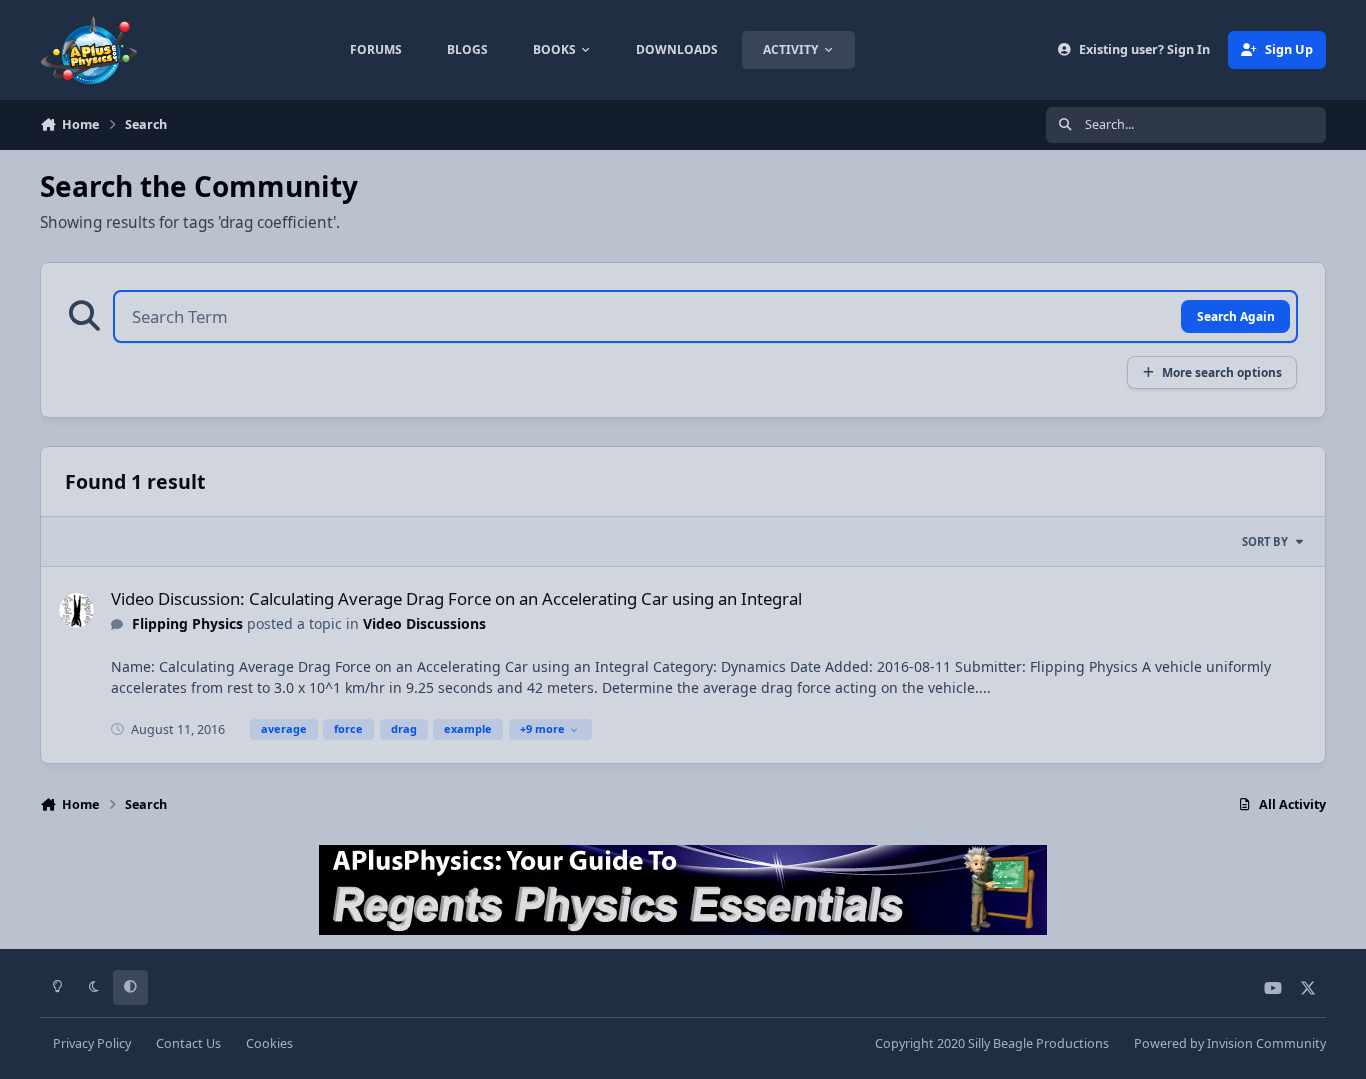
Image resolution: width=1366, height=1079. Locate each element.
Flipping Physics (187, 623)
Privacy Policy (92, 1043)
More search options (1222, 372)
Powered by (1230, 1043)
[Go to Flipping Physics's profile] (76, 610)
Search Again (1236, 316)
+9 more (542, 728)
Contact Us (188, 1043)
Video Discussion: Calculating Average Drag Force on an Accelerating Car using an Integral (456, 598)
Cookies (269, 1043)
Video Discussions (424, 623)
